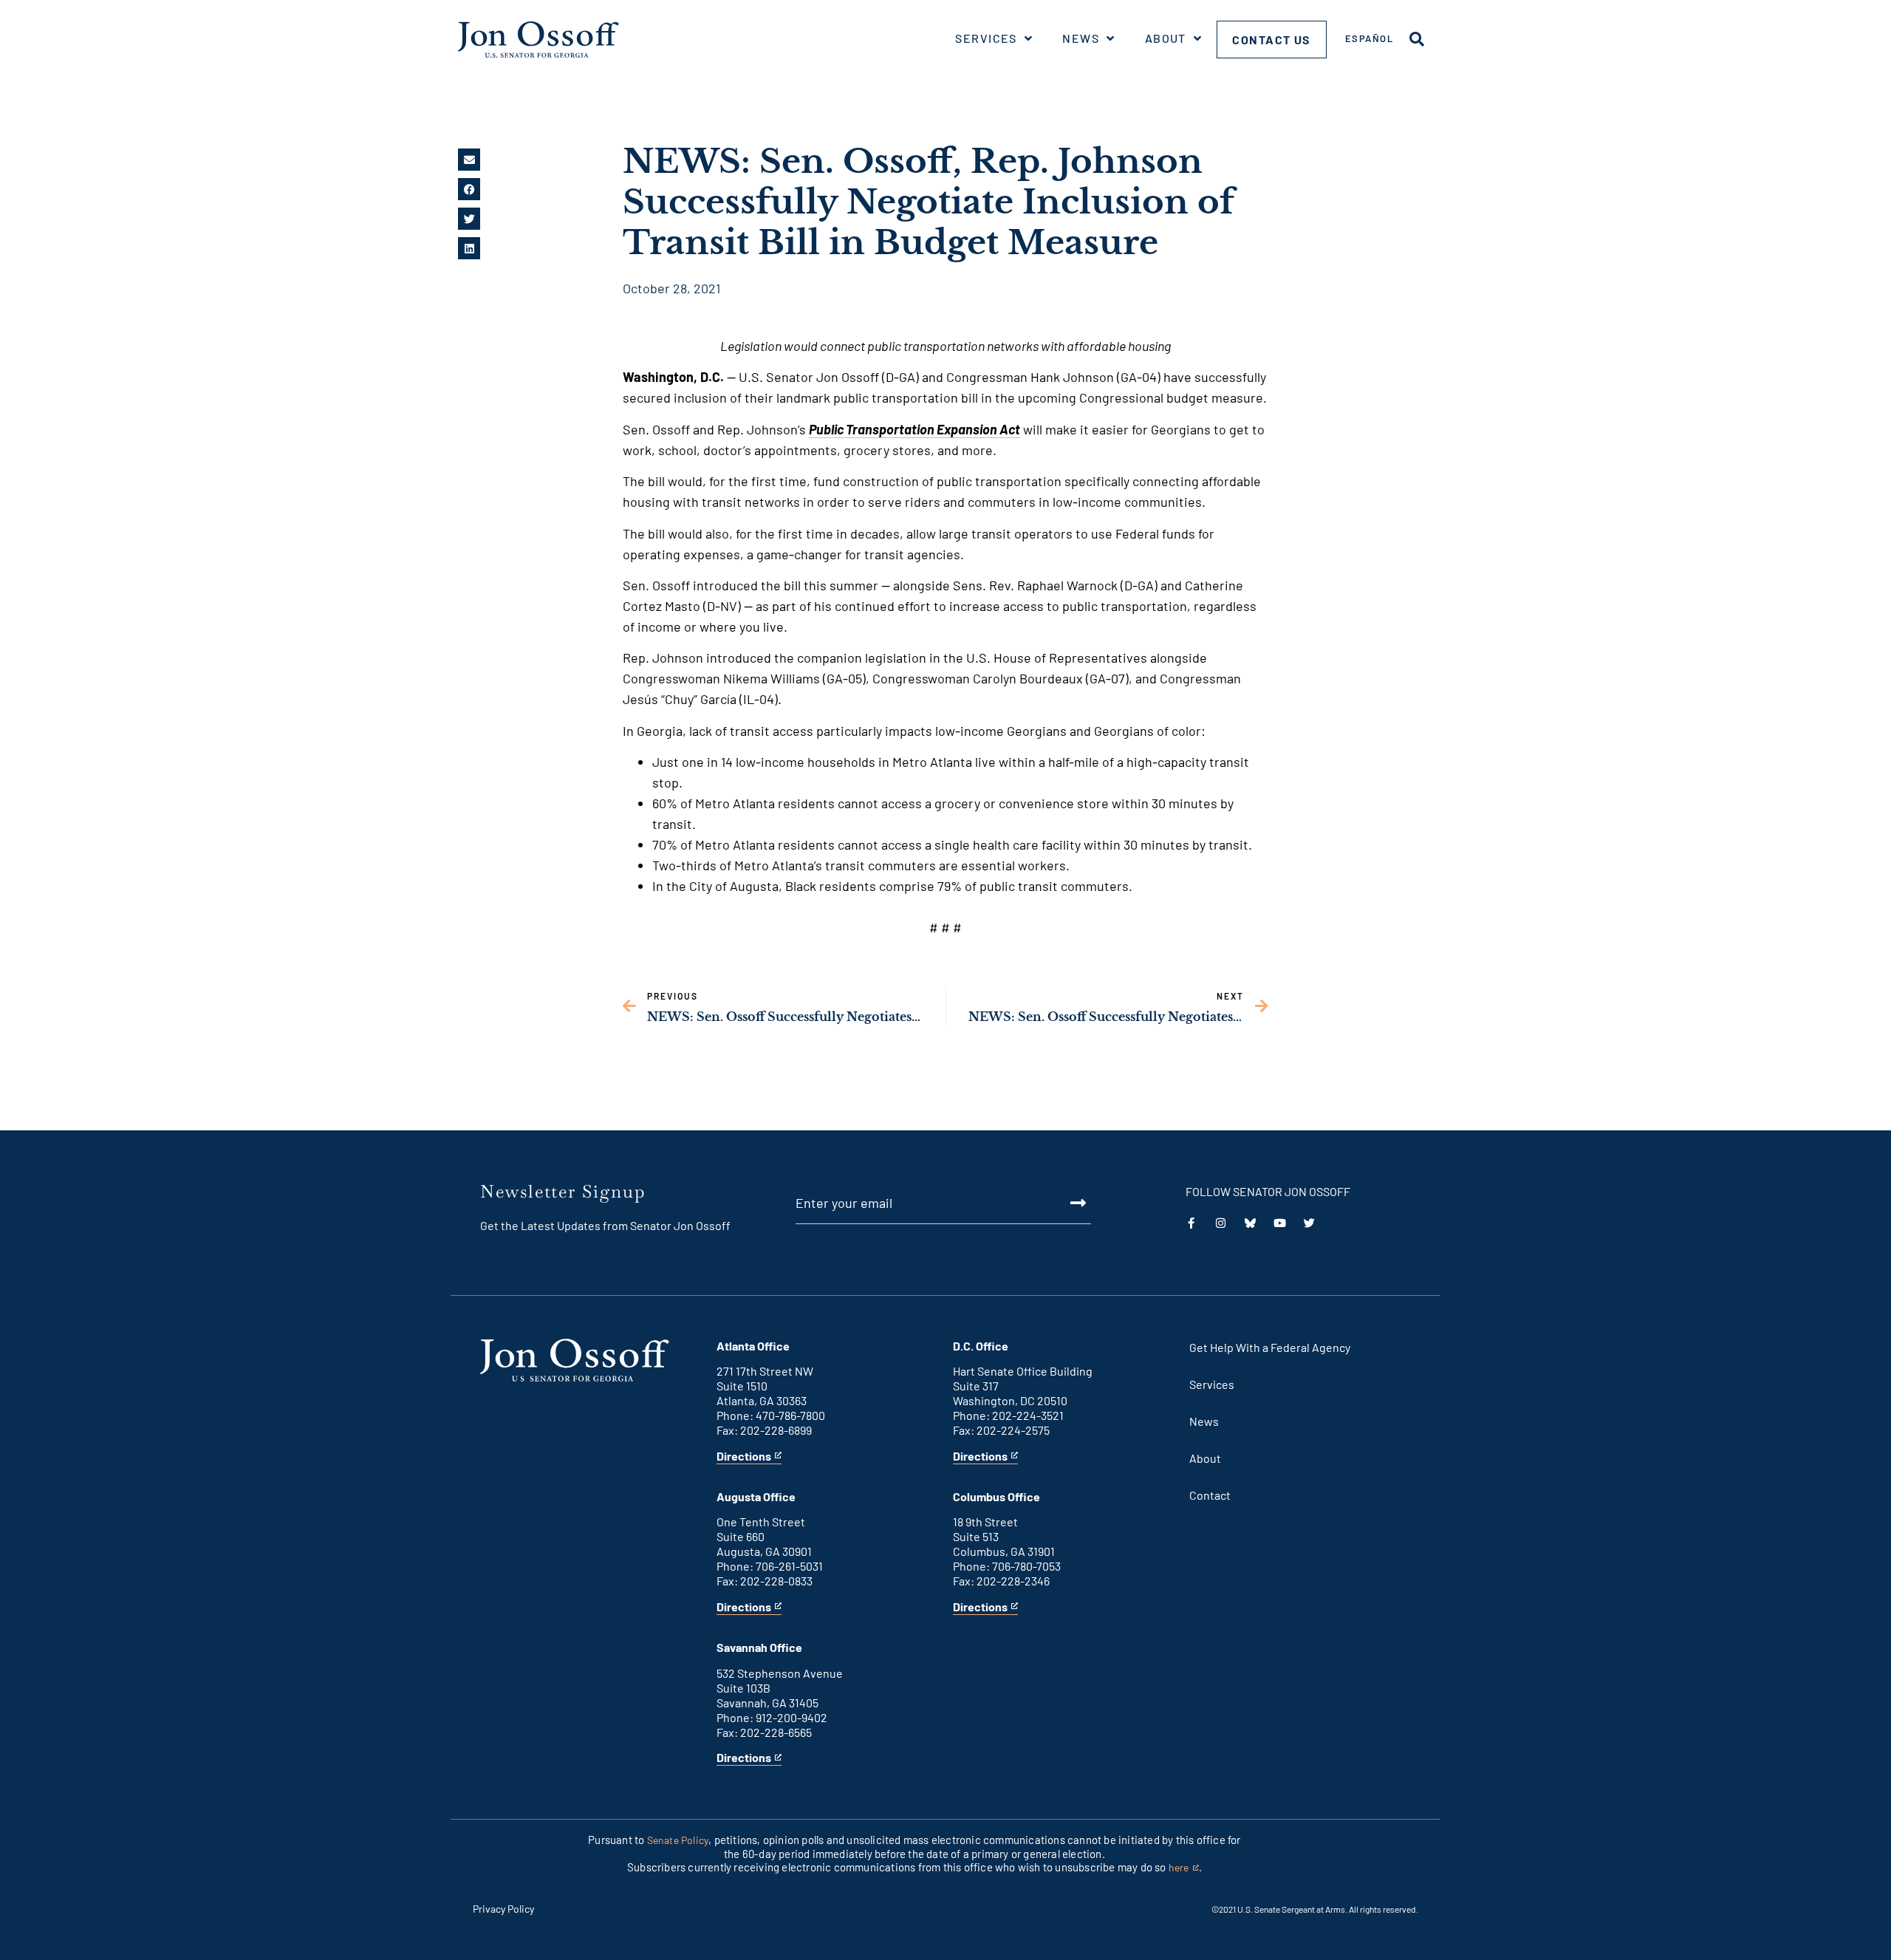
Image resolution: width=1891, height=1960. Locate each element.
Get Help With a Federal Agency (1270, 1347)
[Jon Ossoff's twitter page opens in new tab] (1309, 1223)
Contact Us (1272, 40)
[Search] (1417, 39)
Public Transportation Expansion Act (914, 429)
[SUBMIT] (1061, 1203)
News (1081, 38)
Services (986, 38)
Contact (1210, 1495)
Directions (744, 1457)
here (1184, 1868)
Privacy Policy (503, 1909)
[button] (469, 160)
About (1166, 38)
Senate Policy (678, 1840)
